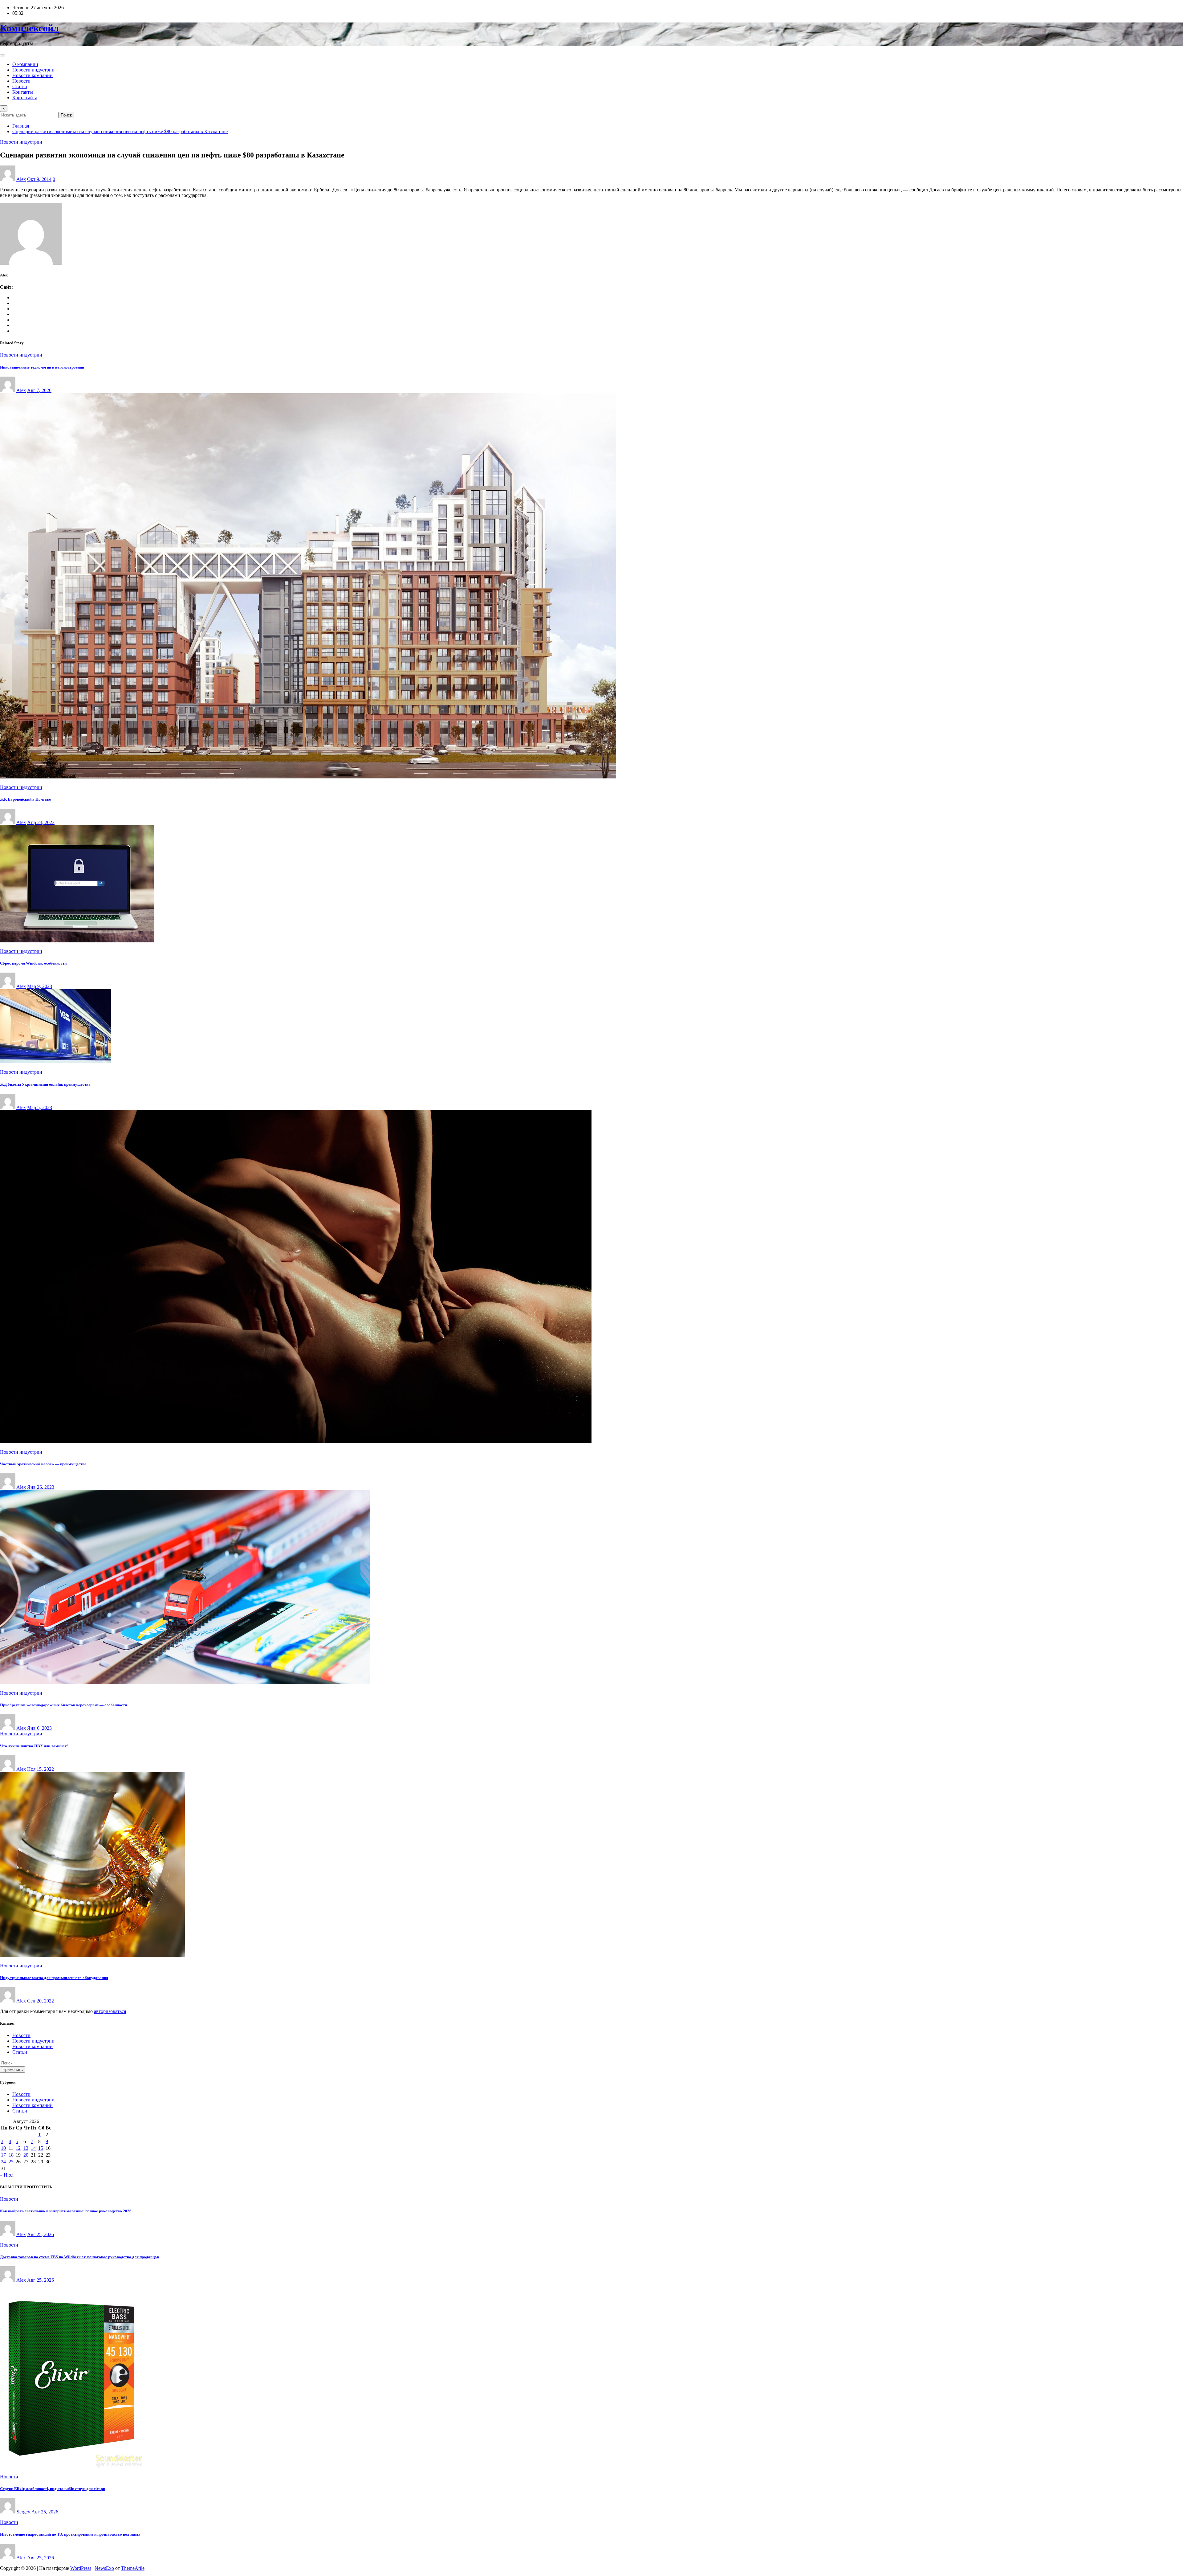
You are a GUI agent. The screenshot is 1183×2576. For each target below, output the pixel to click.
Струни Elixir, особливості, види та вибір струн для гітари (53, 2489)
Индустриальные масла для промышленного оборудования (54, 1978)
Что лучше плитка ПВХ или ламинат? (34, 1746)
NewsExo (104, 2568)
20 (26, 2155)
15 (41, 2148)
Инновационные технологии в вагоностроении (42, 367)
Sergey (23, 2512)
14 (33, 2148)
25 (11, 2162)
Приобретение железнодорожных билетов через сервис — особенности (63, 1705)
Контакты (23, 92)
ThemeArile (133, 2568)
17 (3, 2155)
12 (18, 2148)
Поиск (66, 115)
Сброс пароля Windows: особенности (33, 963)
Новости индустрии (33, 70)
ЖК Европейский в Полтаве (25, 799)
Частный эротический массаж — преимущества (43, 1464)
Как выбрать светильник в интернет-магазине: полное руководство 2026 (66, 2211)
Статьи (20, 86)
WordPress (81, 2568)
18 (11, 2155)
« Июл (7, 2175)
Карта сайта (25, 98)
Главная (21, 126)
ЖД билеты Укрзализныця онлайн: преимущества (45, 1084)
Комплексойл (29, 28)
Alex (21, 179)
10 (3, 2148)
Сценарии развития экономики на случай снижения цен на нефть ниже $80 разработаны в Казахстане (120, 131)
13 (26, 2148)
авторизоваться (110, 2011)
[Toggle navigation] (2, 55)
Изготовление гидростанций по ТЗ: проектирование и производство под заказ (70, 2534)
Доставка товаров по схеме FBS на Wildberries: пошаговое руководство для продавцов (79, 2257)
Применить (13, 2070)
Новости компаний (33, 75)
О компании (25, 64)
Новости (21, 81)
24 (3, 2162)
